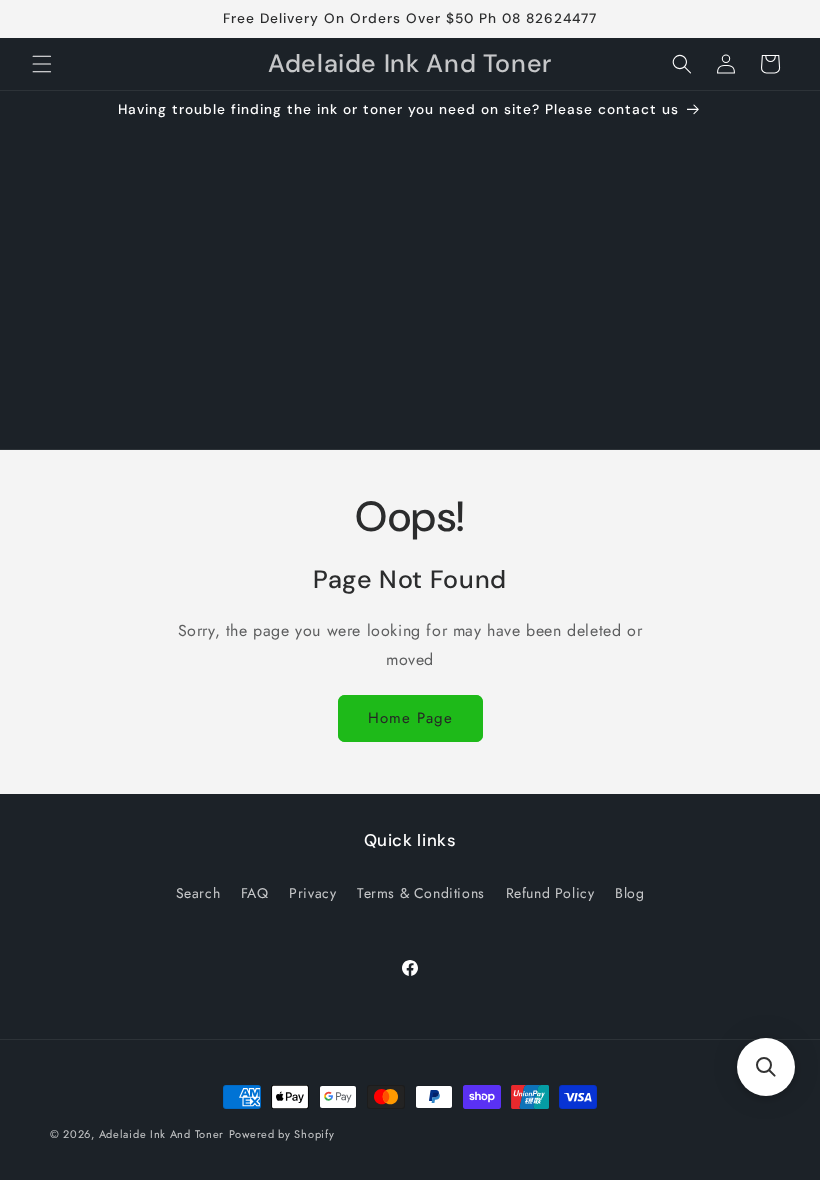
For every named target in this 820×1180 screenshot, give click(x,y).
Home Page (410, 718)
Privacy (312, 893)
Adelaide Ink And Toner (161, 1134)
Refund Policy (550, 893)
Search (198, 893)
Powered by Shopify (282, 1134)
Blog (629, 893)
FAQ (255, 893)
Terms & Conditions (421, 893)
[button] (42, 64)
